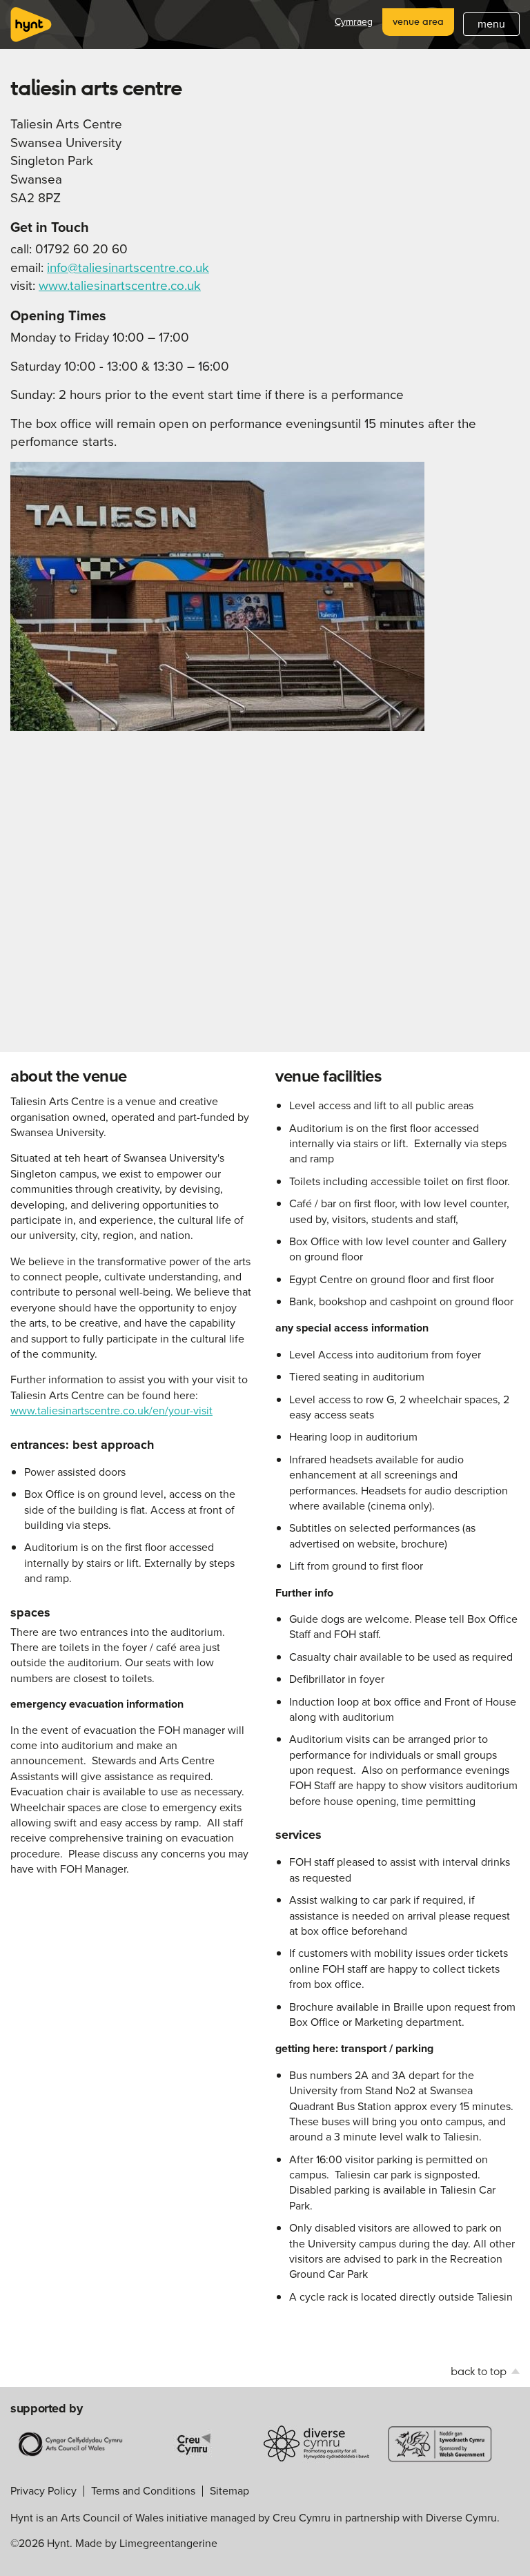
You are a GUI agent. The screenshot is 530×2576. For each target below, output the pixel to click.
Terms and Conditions (143, 2491)
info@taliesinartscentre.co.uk (128, 267)
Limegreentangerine (168, 2543)
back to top (480, 2371)
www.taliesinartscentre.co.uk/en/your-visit (111, 1411)
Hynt (31, 25)
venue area (418, 21)
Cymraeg (354, 22)
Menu (491, 24)
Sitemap (229, 2491)
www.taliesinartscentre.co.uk (120, 285)
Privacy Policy (43, 2491)
